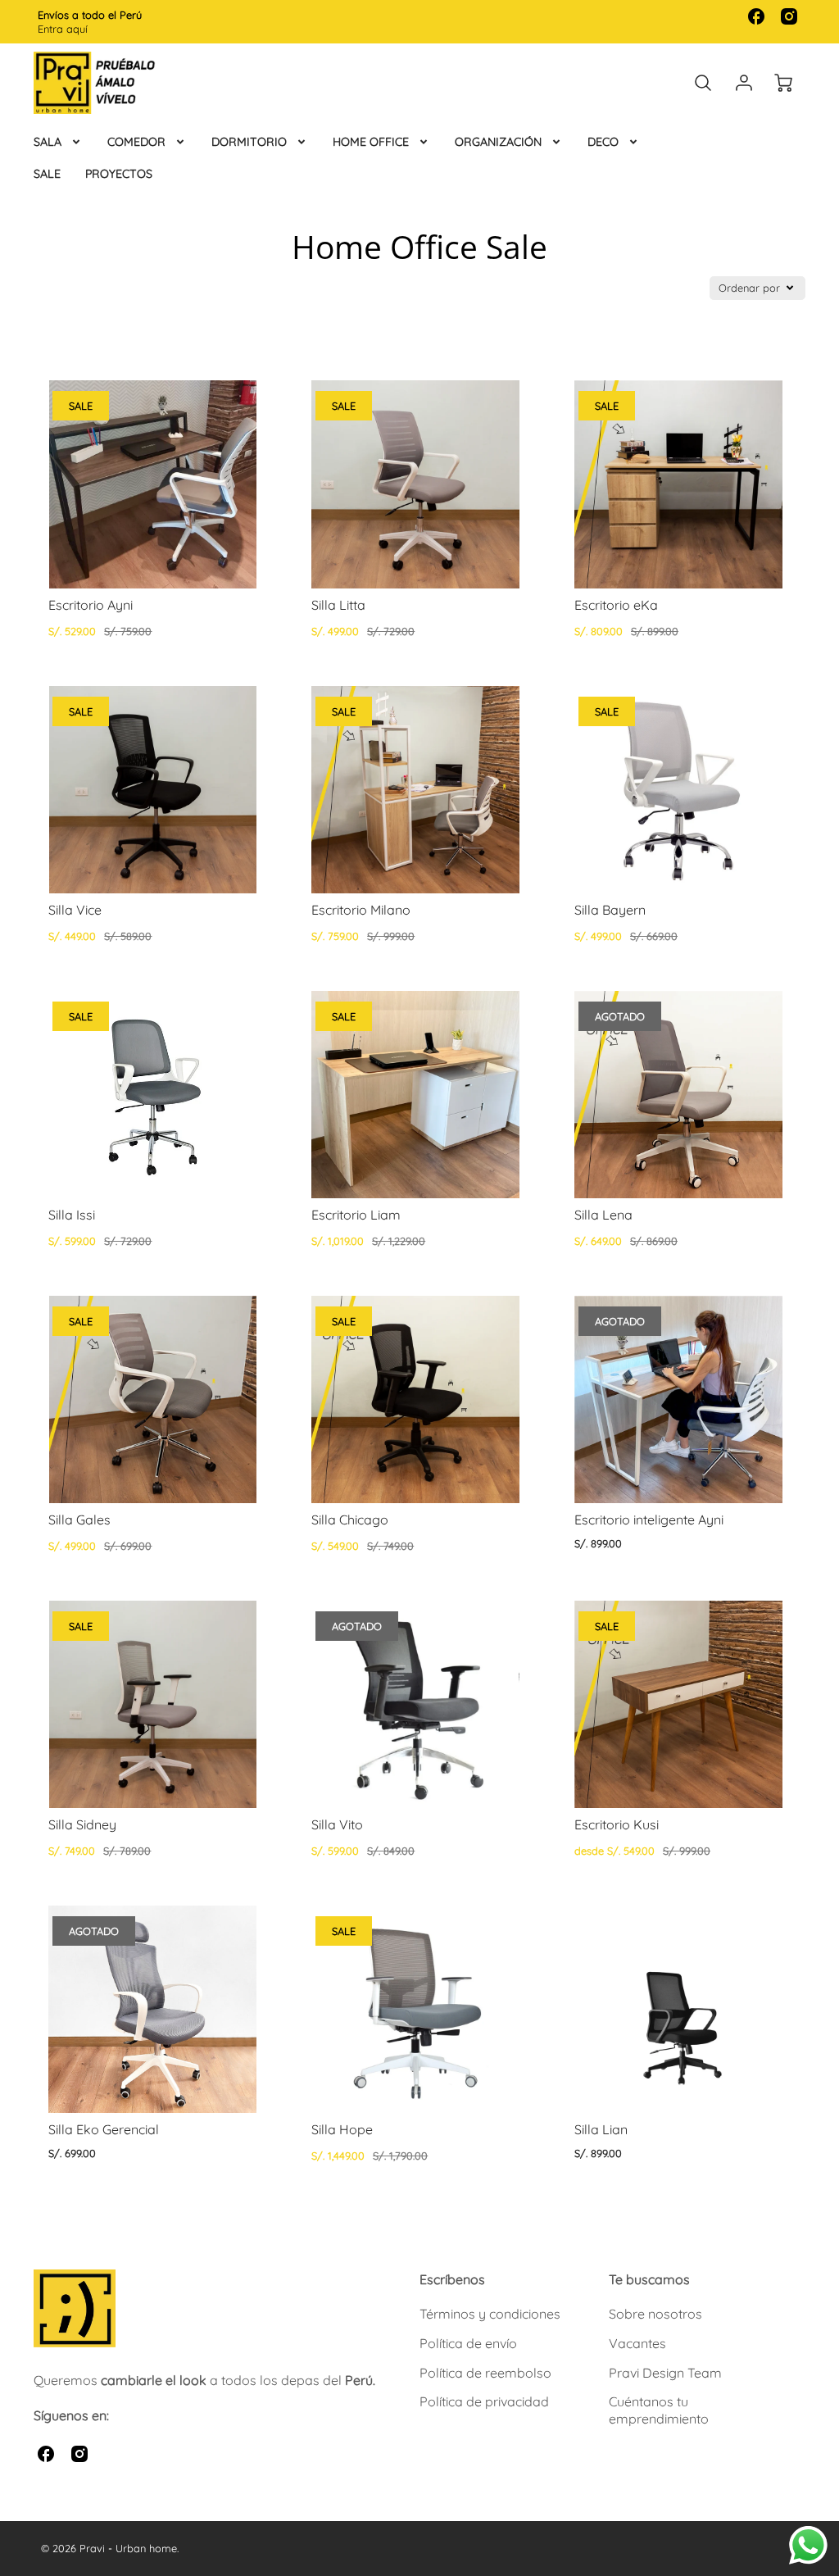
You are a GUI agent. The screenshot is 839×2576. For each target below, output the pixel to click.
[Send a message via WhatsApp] (808, 2545)
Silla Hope (342, 2129)
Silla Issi (72, 1215)
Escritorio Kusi (617, 1824)
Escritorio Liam (356, 1215)
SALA (48, 142)
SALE (47, 174)
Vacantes (637, 2343)
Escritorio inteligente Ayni (649, 1520)
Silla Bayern (610, 910)
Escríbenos (452, 2279)
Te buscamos (649, 2279)
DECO (603, 142)
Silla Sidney (82, 1824)
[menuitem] (58, 142)
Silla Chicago (350, 1520)
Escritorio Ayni (91, 605)
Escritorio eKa (616, 605)
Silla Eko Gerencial (104, 2129)
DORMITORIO (249, 142)
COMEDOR (136, 142)
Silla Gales (79, 1520)
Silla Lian (601, 2129)
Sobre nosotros (655, 2314)
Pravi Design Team (665, 2373)
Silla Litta (338, 605)
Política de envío (468, 2343)
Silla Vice (75, 910)
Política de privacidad (484, 2401)
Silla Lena (603, 1215)
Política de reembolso (485, 2373)
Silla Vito (337, 1824)
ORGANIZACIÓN (498, 142)
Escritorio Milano (361, 910)
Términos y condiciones (490, 2314)
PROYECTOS (119, 174)
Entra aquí (63, 29)
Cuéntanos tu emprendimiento (659, 2410)
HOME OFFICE (371, 142)
